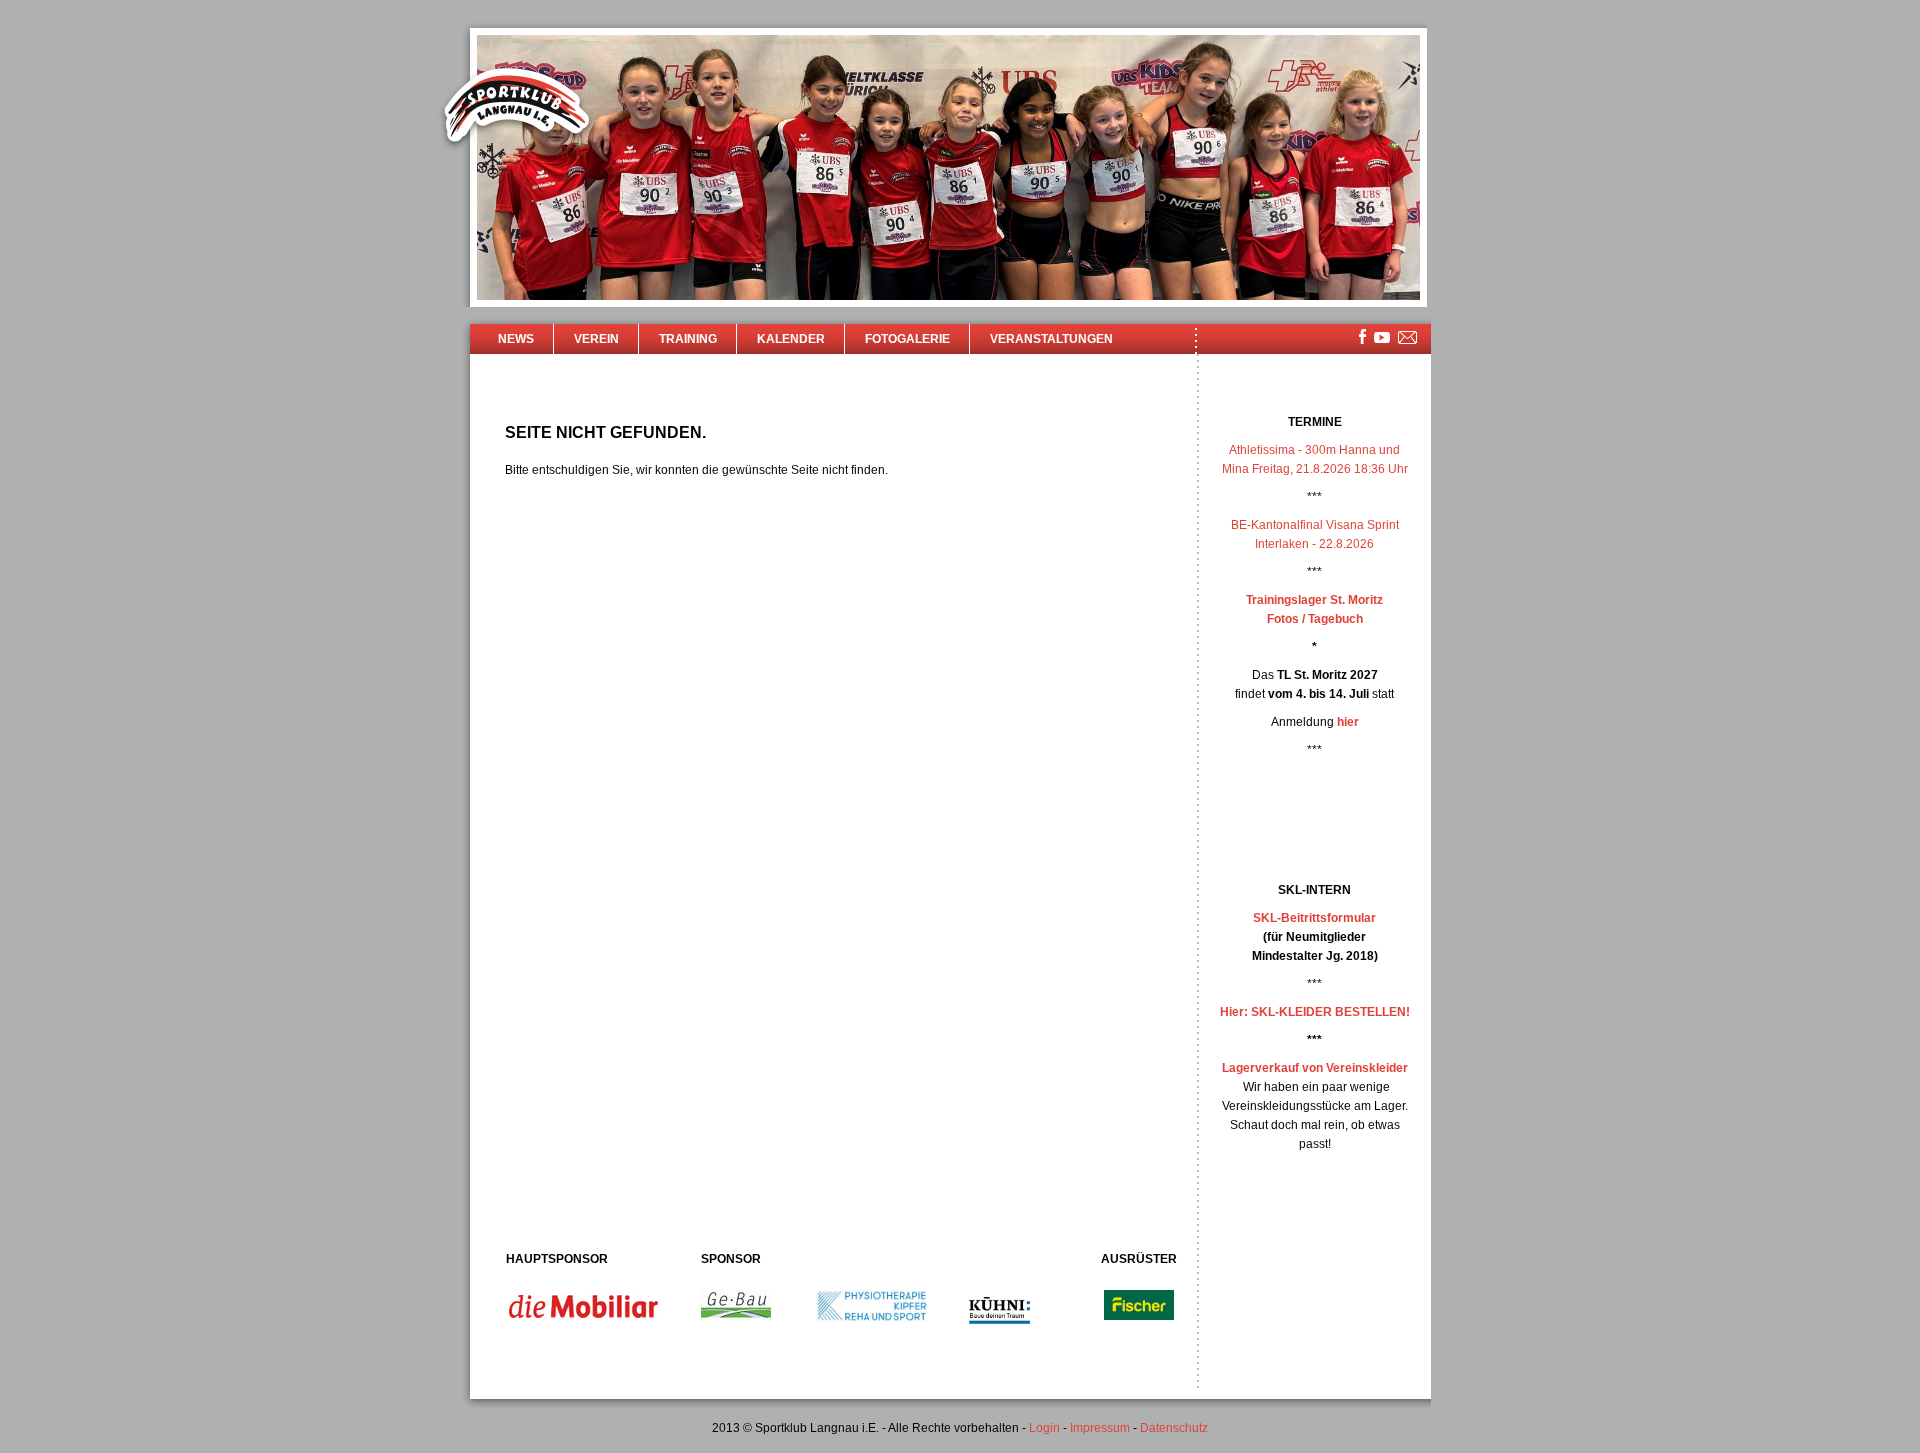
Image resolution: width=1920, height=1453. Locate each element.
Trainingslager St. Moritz (1314, 600)
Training (688, 339)
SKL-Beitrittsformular (1314, 918)
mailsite (1408, 338)
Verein (596, 339)
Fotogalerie (907, 339)
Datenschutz (1174, 1428)
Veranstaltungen (1051, 339)
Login (1044, 1428)
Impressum (1100, 1428)
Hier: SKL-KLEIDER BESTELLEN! (1315, 1012)
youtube (1382, 337)
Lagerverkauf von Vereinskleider (1315, 1068)
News (516, 339)
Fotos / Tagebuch (1315, 619)
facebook (1362, 336)
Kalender (791, 339)
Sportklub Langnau (517, 108)
